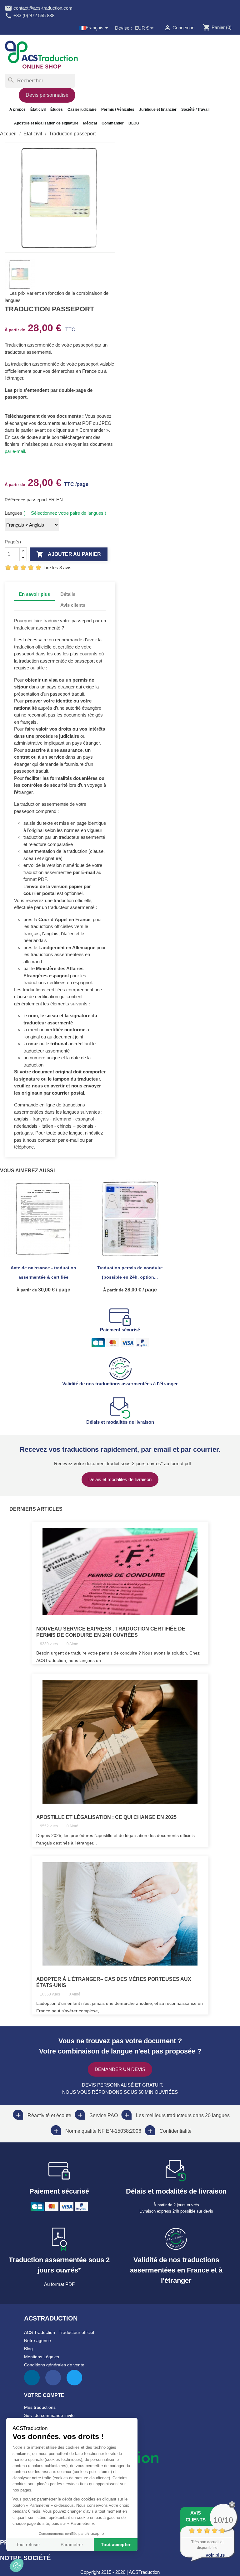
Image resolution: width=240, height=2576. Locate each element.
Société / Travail (195, 109)
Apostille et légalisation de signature (46, 123)
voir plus (215, 2555)
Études (57, 109)
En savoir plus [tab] (34, 594)
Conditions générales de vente (54, 2365)
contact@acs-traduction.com (39, 8)
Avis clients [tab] (73, 605)
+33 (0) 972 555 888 (30, 15)
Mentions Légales (42, 2357)
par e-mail (15, 451)
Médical (90, 123)
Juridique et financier (158, 109)
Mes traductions (40, 2407)
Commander (113, 123)
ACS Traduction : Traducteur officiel (59, 2332)
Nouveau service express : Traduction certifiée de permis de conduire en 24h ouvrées (111, 1632)
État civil (38, 109)
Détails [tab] (68, 594)
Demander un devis (120, 2069)
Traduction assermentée (29, 345)
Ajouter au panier (69, 554)
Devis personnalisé (47, 95)
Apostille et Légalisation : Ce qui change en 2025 (106, 1817)
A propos (17, 109)
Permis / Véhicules (118, 109)
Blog (28, 2349)
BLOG (134, 123)
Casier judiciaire (82, 109)
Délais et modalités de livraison (120, 1479)
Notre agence (37, 2340)
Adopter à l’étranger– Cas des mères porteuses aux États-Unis (114, 1982)
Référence (16, 500)
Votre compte (44, 2395)
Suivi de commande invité (49, 2415)
